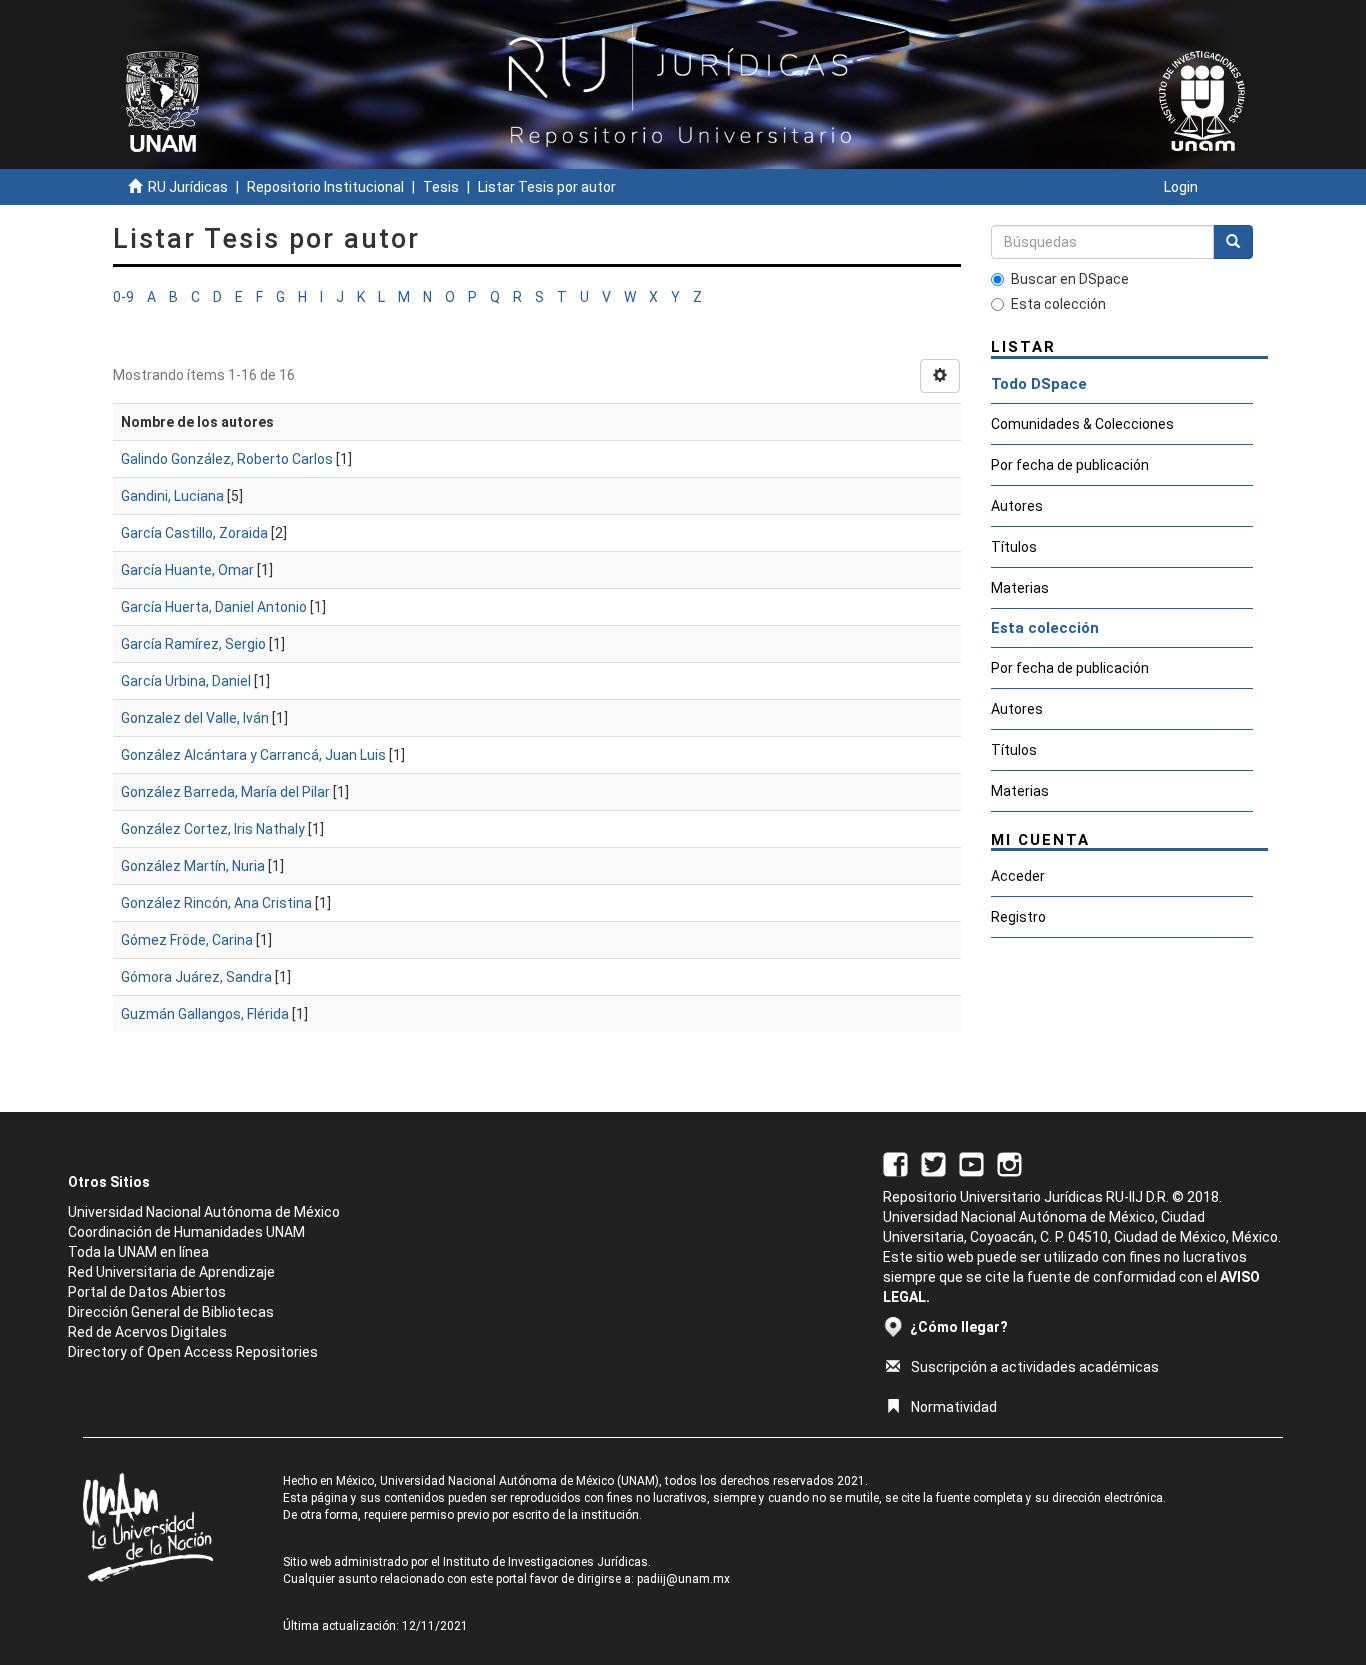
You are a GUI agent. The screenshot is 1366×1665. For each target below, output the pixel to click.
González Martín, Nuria (193, 866)
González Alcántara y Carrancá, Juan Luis (253, 755)
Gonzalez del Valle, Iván (195, 718)
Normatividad (954, 1407)
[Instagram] (1009, 1163)
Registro (1018, 917)
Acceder (1018, 876)
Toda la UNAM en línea (138, 1252)
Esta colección (1058, 304)
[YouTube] (971, 1163)
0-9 (123, 297)
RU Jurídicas (188, 187)
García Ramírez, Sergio (193, 644)
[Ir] (1233, 242)
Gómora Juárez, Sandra (196, 977)
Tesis (441, 187)
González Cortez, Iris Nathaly (213, 829)
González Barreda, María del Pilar (225, 792)
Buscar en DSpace (1070, 279)
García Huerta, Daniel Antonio (214, 607)
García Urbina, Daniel (186, 681)
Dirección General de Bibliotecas (171, 1312)
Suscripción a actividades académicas (1035, 1367)
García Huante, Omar (187, 570)
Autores (1017, 506)
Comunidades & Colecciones (1082, 424)
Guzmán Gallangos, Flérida (205, 1014)
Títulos (1014, 547)
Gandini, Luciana (172, 496)
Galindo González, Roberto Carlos (227, 459)
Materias (1020, 588)
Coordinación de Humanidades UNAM (186, 1232)
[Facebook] (895, 1163)
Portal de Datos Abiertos (147, 1292)
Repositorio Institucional (325, 187)
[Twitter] (933, 1163)
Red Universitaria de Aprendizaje (171, 1272)
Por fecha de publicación (1070, 465)
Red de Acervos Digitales (147, 1332)
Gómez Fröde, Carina (187, 940)
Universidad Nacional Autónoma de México (204, 1212)
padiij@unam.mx (683, 1579)
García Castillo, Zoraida (194, 533)
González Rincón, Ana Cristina (216, 903)
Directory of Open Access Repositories (193, 1352)
